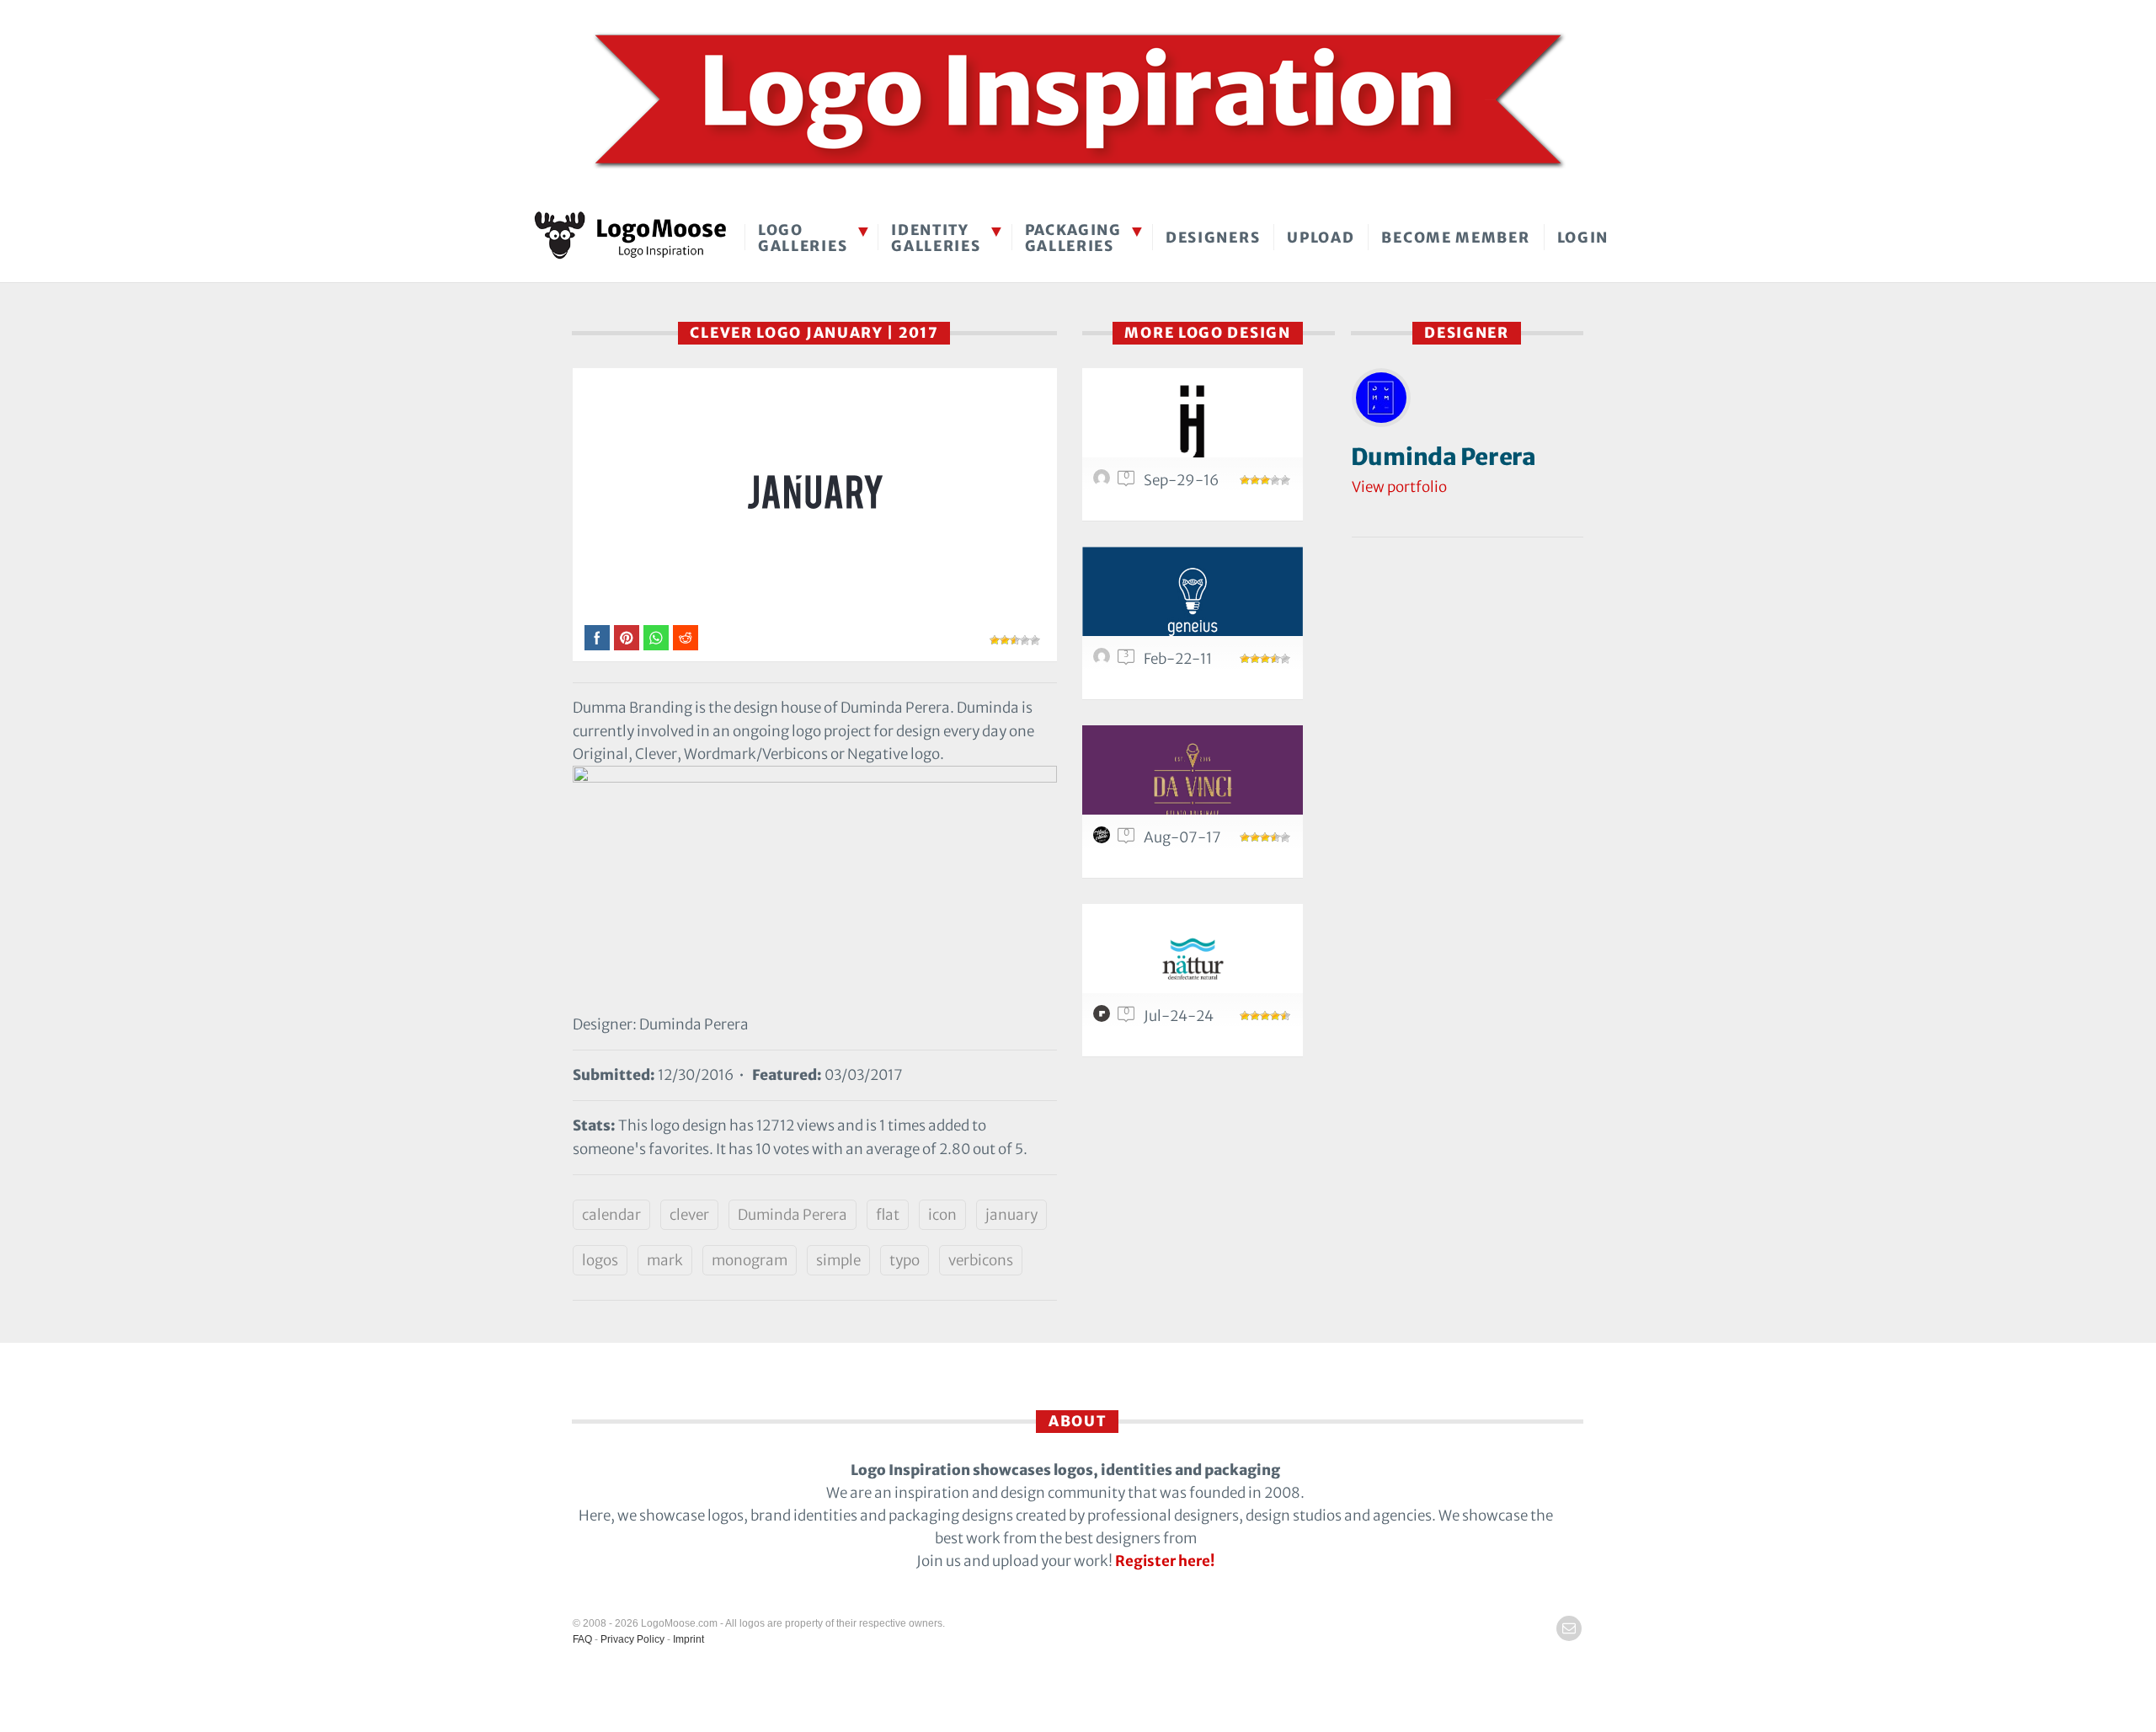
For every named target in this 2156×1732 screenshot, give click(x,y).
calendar (611, 1215)
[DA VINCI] (1193, 780)
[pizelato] (1104, 1018)
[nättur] (1193, 958)
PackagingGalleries (1073, 238)
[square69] (1104, 660)
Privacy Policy (632, 1639)
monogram (750, 1260)
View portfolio (1399, 487)
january (1011, 1215)
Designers (1213, 238)
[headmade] (1104, 839)
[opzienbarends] (1104, 482)
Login (1583, 238)
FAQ (582, 1639)
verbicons (981, 1260)
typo (905, 1260)
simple (838, 1260)
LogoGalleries (803, 238)
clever (689, 1215)
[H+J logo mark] (1193, 422)
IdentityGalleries (936, 238)
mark (665, 1260)
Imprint (688, 1639)
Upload (1321, 238)
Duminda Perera (792, 1215)
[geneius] (1193, 601)
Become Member (1455, 238)
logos (600, 1260)
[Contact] (1569, 1628)
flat (888, 1215)
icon (942, 1215)
